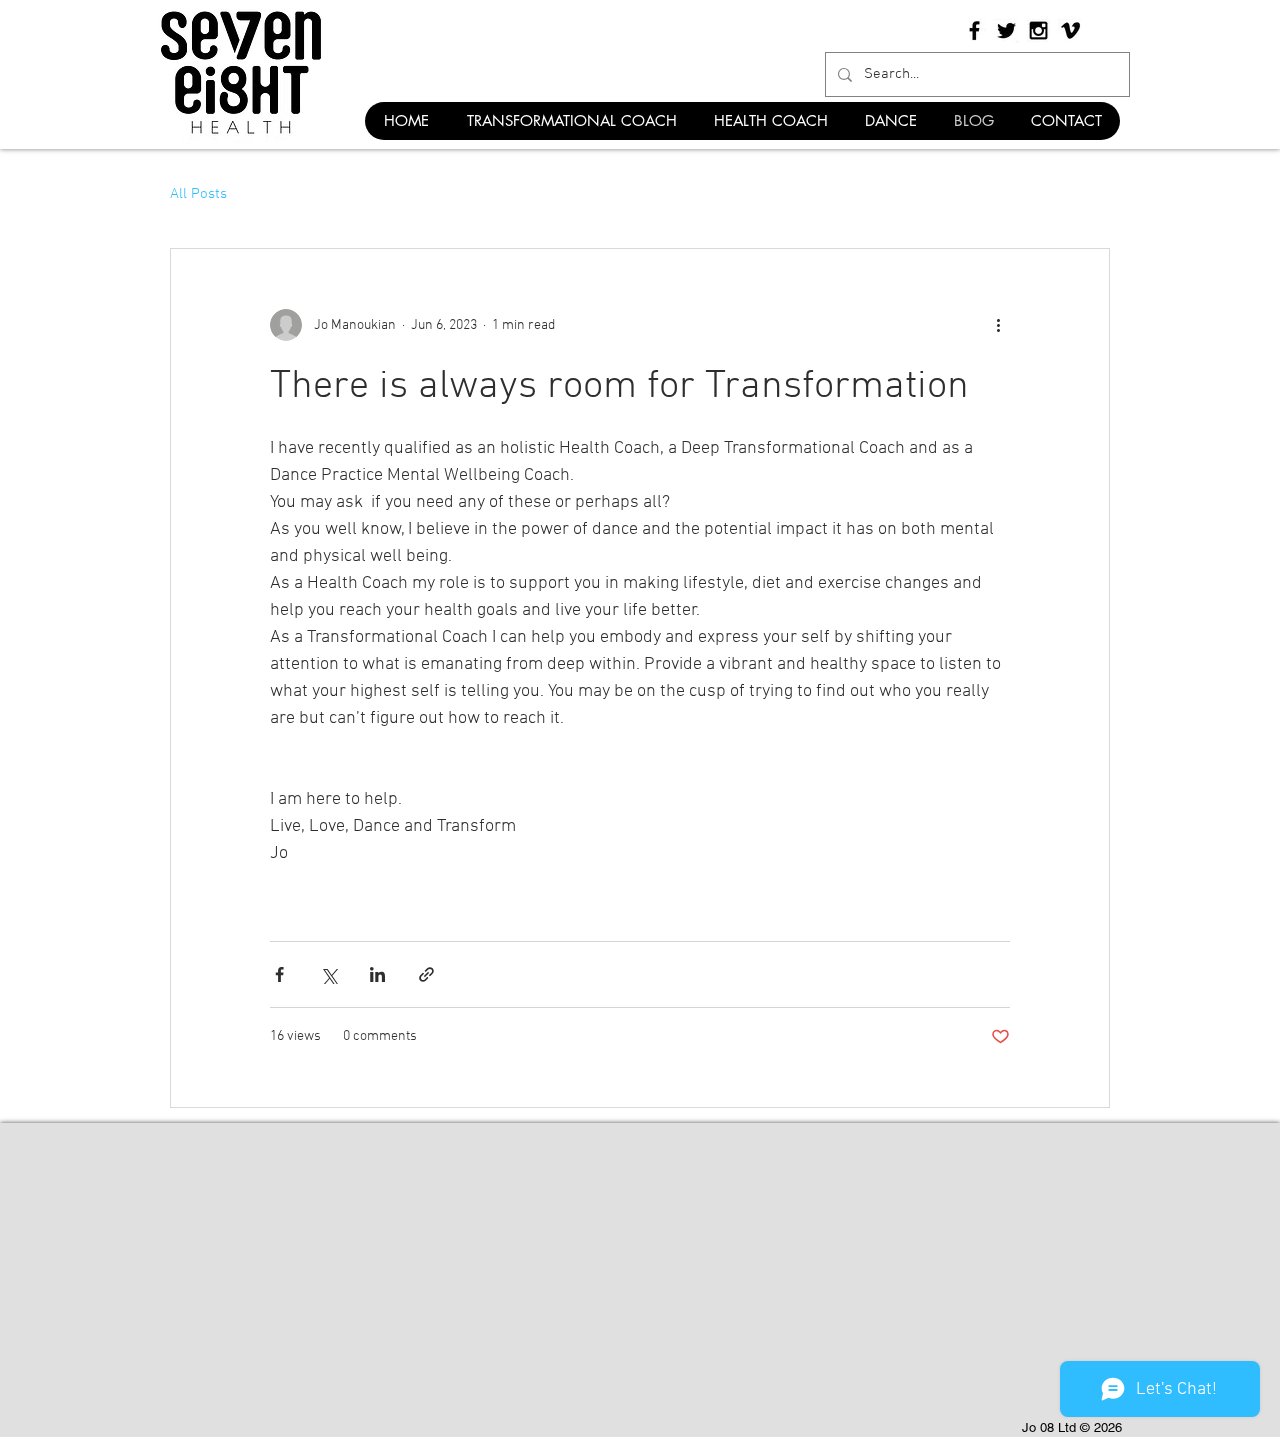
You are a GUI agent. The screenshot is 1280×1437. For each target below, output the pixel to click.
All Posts (198, 194)
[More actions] (998, 325)
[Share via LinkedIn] (377, 974)
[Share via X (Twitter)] (328, 974)
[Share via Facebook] (279, 974)
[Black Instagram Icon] (1038, 30)
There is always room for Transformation (619, 387)
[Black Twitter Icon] (1006, 30)
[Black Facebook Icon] (974, 30)
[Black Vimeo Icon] (1070, 30)
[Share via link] (426, 974)
